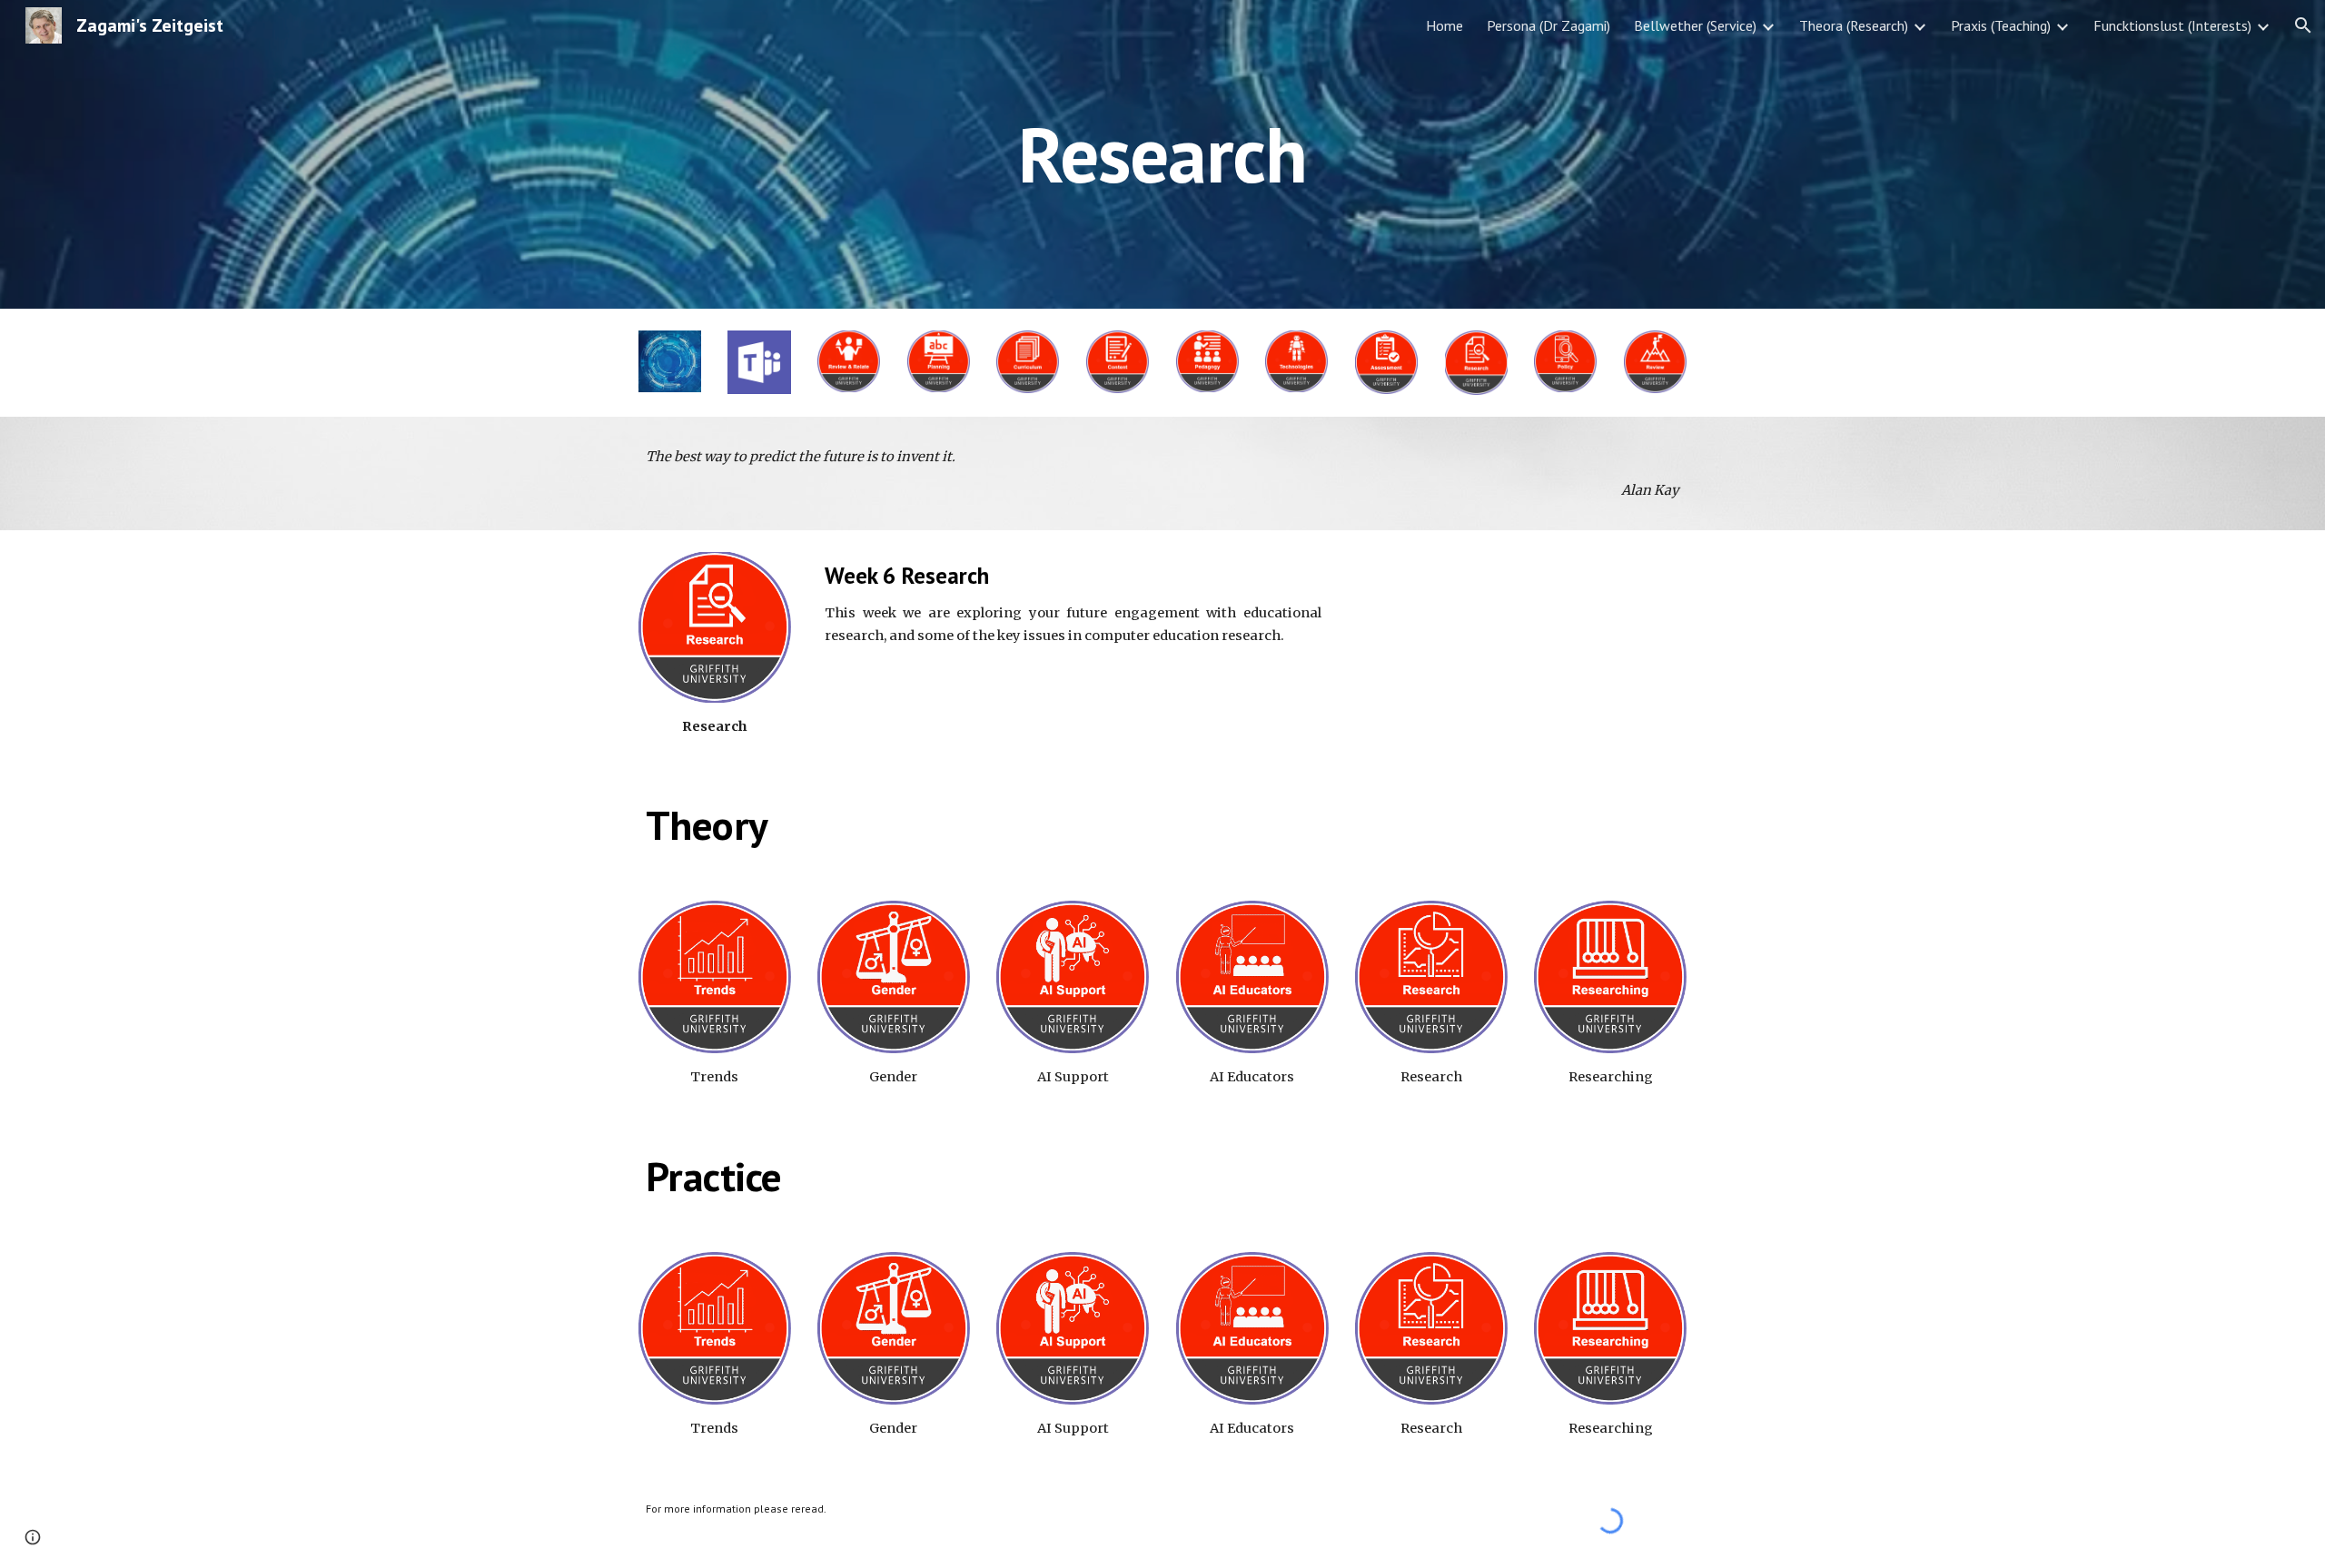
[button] (2303, 25)
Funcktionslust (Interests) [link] (2172, 25)
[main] (1162, 154)
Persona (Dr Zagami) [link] (1548, 25)
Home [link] (1444, 25)
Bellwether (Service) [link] (1695, 25)
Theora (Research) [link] (1854, 25)
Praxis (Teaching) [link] (2001, 25)
